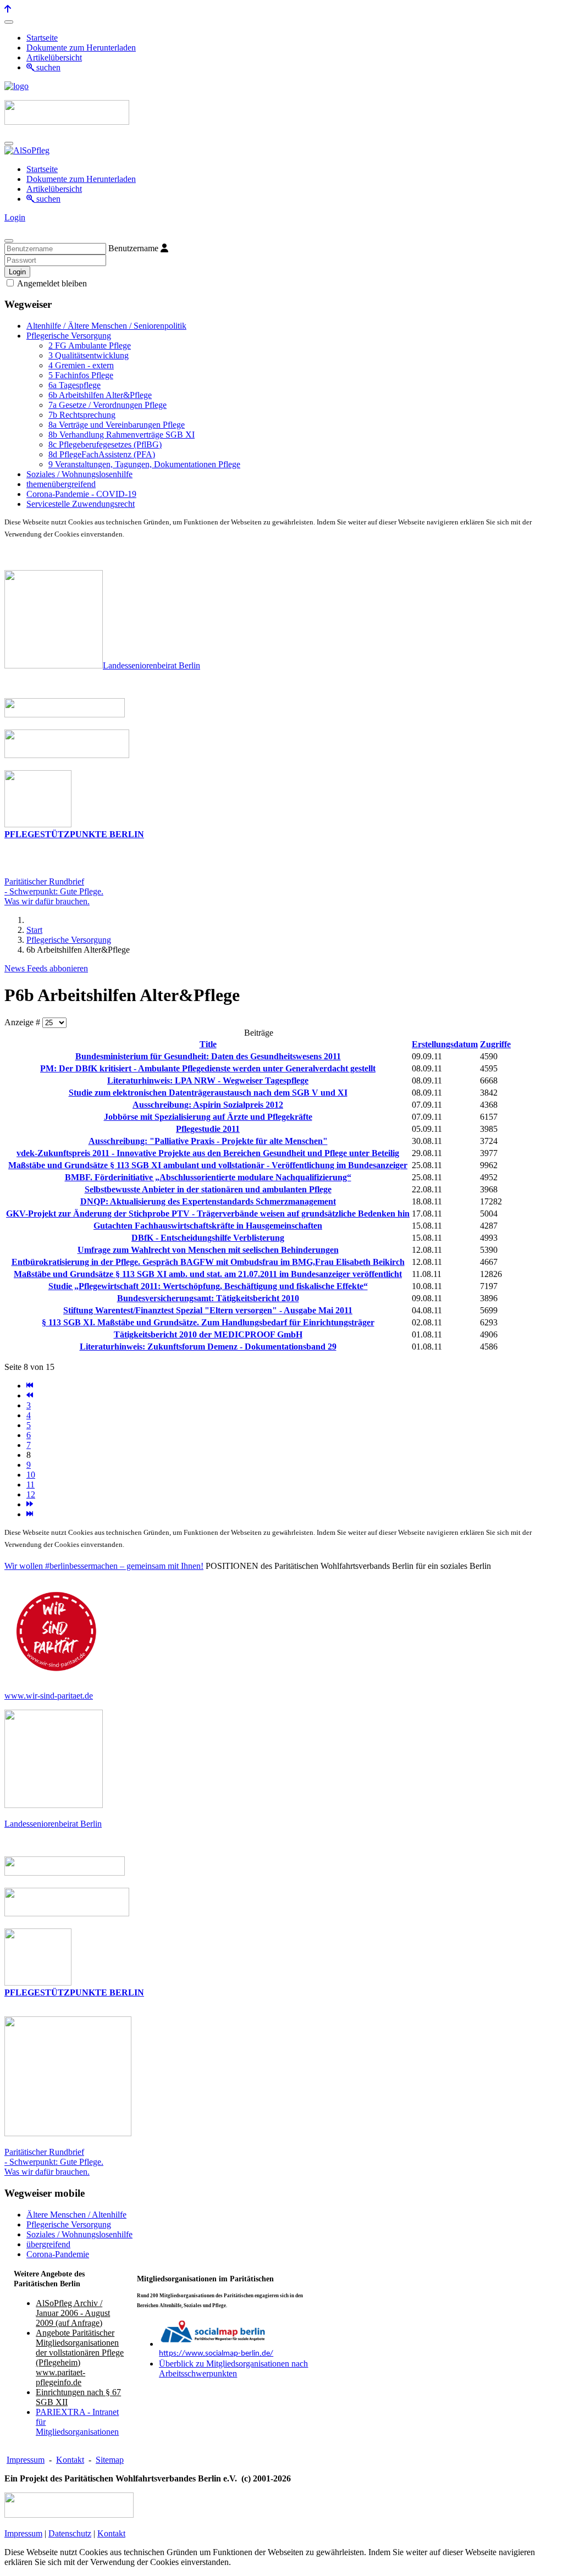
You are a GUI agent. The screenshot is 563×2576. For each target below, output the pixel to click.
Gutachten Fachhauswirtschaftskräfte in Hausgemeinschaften (208, 1226)
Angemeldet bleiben (51, 283)
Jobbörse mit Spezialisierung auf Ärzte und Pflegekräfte (208, 1117)
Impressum (26, 2460)
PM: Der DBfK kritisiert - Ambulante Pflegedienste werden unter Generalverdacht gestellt (208, 1068)
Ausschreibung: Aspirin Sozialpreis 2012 (208, 1105)
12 (31, 1494)
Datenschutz (70, 2533)
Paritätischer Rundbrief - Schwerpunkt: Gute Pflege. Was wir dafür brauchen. (54, 2162)
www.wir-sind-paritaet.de (49, 1696)
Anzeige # (23, 1022)
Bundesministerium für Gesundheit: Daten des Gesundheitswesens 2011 (208, 1056)
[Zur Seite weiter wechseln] (30, 1504)
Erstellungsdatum (445, 1044)
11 (31, 1485)
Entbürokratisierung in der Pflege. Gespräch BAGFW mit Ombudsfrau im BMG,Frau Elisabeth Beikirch (208, 1262)
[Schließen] (9, 241)
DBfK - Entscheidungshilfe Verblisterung (208, 1238)
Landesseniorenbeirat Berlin (151, 665)
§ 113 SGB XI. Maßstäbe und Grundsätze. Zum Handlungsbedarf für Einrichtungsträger (208, 1322)
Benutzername (133, 248)
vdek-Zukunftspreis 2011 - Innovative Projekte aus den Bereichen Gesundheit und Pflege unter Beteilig (208, 1153)
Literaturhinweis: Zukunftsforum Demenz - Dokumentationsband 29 (208, 1347)
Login (15, 217)
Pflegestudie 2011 (208, 1129)
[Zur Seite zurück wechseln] (30, 1395)
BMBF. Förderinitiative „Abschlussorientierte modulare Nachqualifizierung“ (208, 1177)
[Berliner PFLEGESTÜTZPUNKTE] (38, 824)
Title (208, 1044)
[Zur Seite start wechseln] (30, 1386)
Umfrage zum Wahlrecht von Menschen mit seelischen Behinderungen (208, 1250)
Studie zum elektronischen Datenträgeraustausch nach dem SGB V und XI (208, 1093)
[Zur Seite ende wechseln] (30, 1514)
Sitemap (110, 2460)
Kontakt (70, 2460)
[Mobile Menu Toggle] (9, 22)
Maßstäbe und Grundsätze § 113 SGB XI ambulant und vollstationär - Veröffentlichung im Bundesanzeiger (208, 1165)
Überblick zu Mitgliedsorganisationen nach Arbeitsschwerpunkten (233, 2368)
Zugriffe (495, 1044)
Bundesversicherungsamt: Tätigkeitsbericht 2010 (208, 1298)
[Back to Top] (8, 9)
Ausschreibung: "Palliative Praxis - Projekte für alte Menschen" (208, 1141)
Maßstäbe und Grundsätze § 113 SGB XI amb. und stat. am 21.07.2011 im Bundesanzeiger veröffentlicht (208, 1274)
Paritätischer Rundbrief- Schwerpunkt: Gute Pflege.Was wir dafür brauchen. (54, 891)
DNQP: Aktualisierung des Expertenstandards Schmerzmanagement (208, 1201)
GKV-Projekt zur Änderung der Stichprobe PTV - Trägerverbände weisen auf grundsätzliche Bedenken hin (208, 1214)
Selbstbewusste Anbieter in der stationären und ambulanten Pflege (208, 1189)
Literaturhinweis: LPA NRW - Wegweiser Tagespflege (208, 1080)
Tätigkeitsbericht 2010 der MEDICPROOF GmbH (208, 1334)
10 (31, 1475)
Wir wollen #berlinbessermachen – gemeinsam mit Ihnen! (104, 1566)
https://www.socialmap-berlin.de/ (216, 2354)
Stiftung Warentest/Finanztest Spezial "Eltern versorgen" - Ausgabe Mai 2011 (208, 1310)
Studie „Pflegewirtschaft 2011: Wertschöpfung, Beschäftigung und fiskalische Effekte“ (208, 1286)
